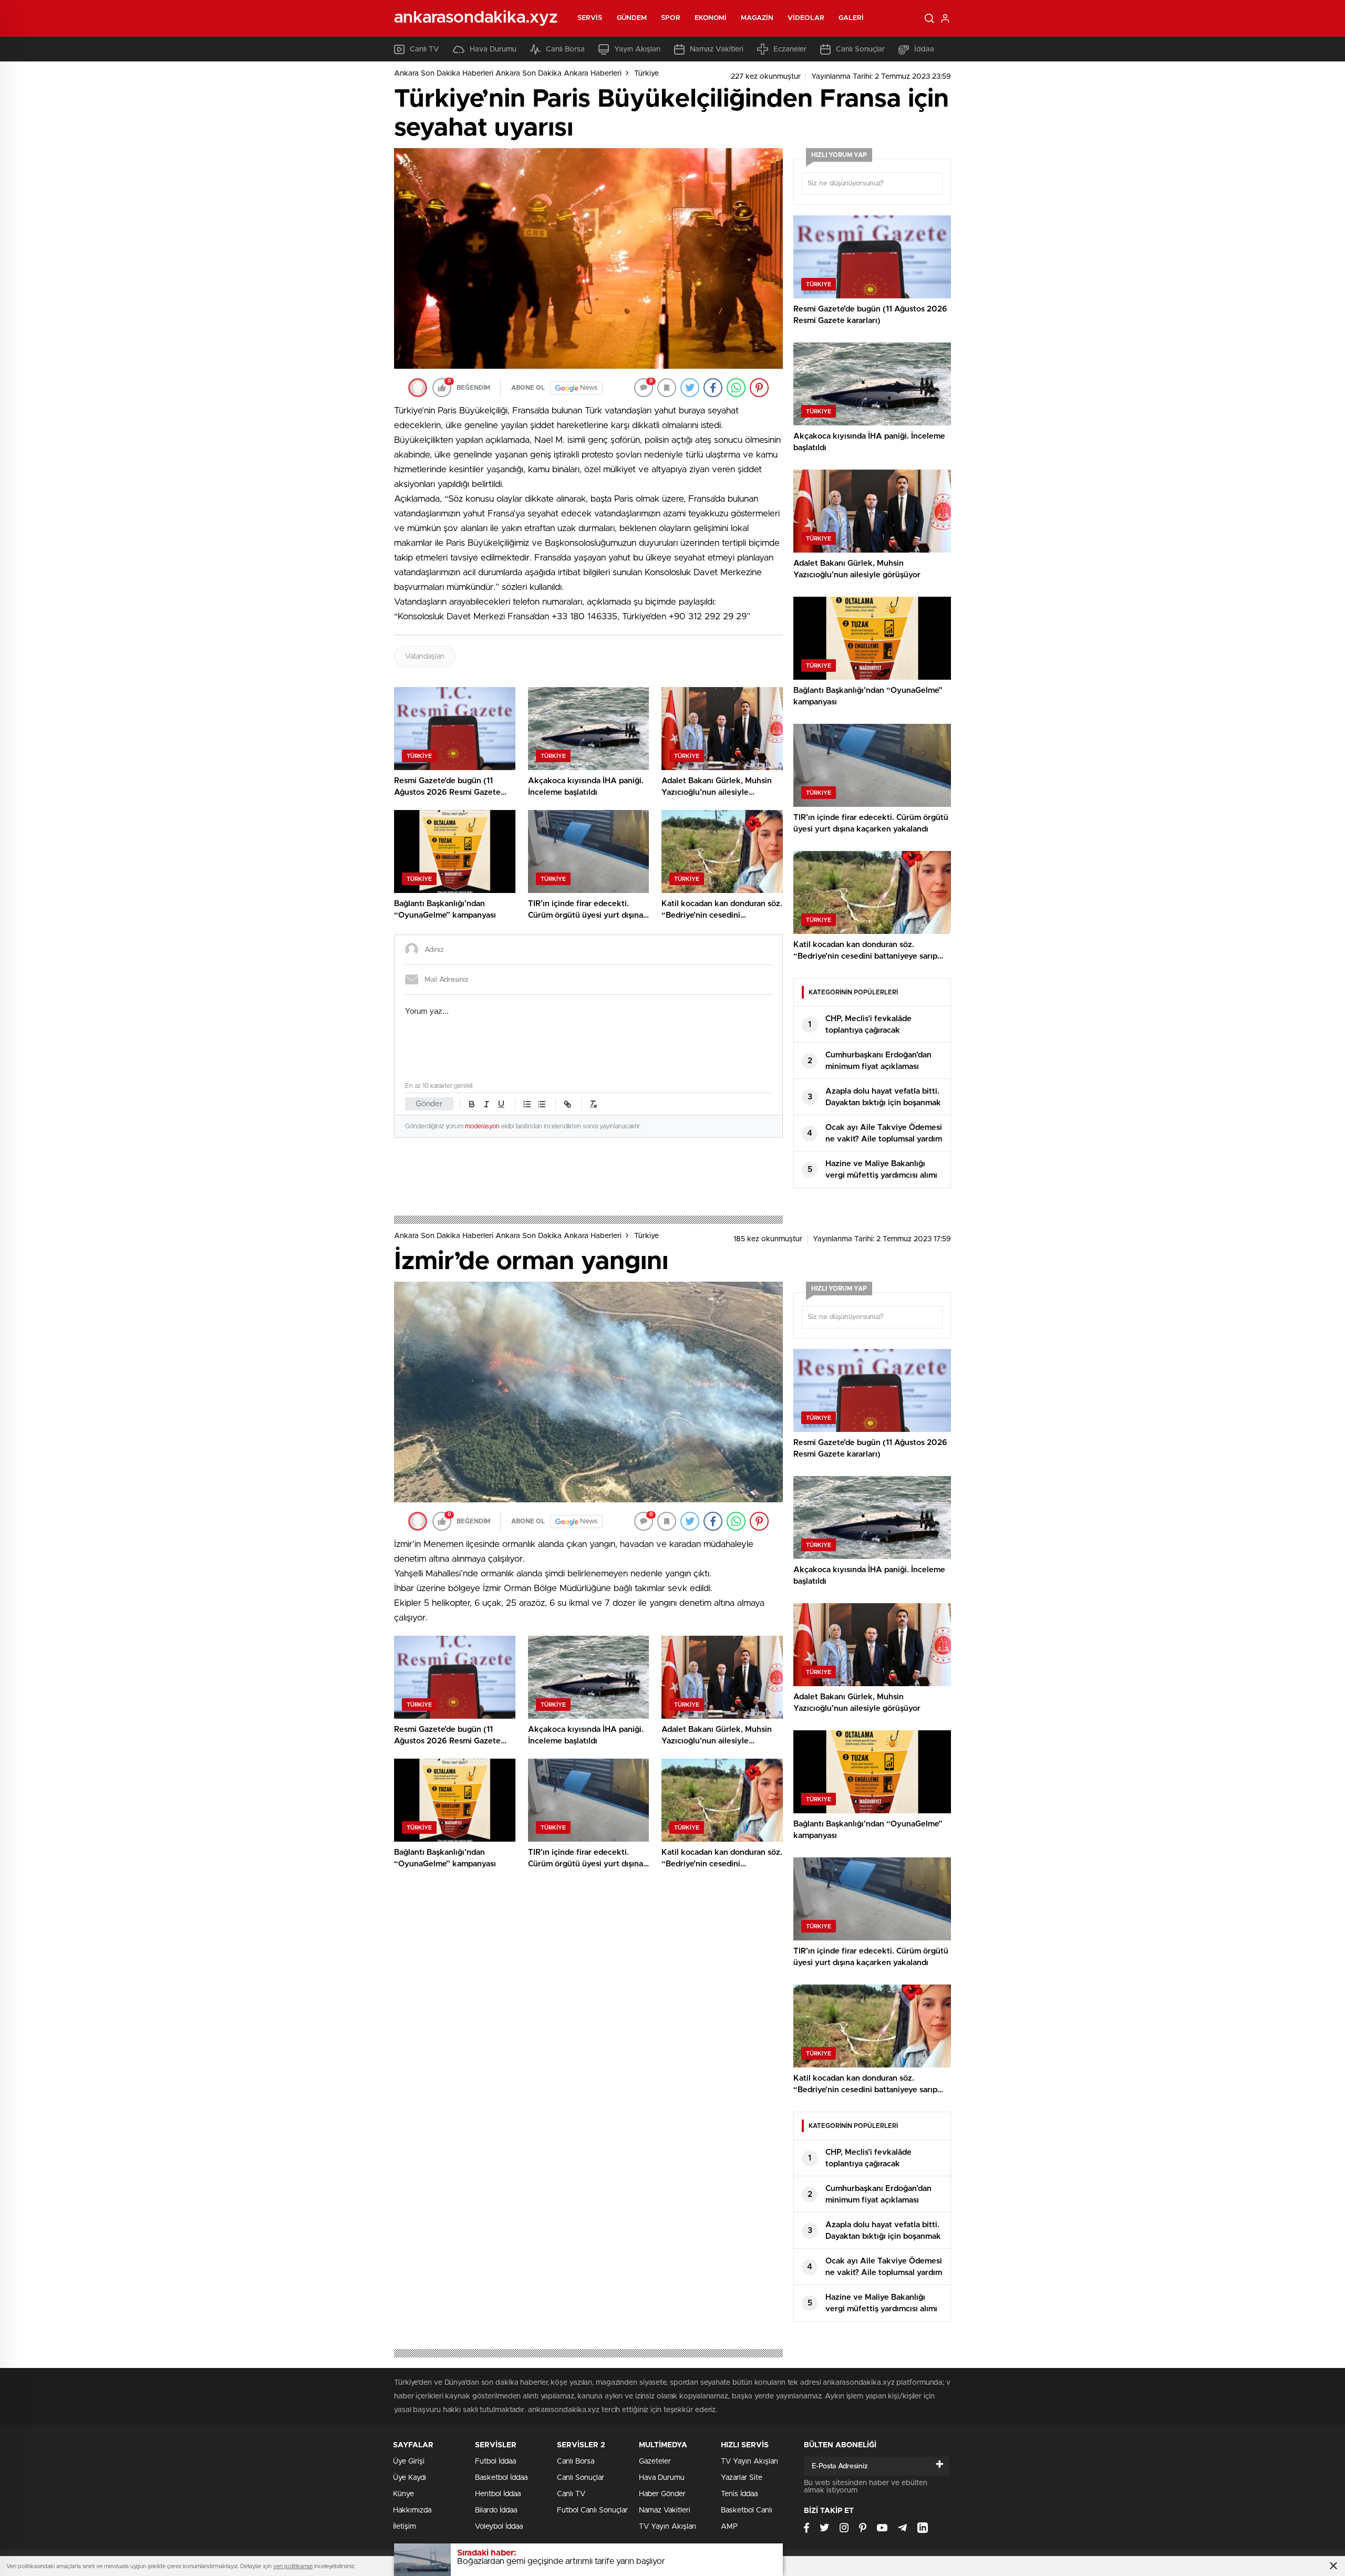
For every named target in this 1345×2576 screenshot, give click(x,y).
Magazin (757, 18)
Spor (670, 18)
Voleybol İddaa (499, 2527)
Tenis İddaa (739, 2494)
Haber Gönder (662, 2494)
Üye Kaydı (410, 2478)
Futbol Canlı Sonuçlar (592, 2510)
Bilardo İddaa (496, 2510)
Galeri (851, 18)
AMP (729, 2527)
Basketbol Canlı (747, 2510)
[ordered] (527, 1104)
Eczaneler (790, 49)
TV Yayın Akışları (668, 2527)
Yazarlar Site (742, 2478)
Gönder (429, 1104)
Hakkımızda (412, 2510)
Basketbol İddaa (501, 2478)
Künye (403, 2494)
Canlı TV (425, 49)
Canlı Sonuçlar (860, 49)
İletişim (405, 2527)
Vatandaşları (425, 657)
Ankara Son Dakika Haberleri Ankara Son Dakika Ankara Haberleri (508, 74)
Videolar (806, 18)
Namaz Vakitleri (717, 49)
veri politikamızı (293, 2566)
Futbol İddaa (495, 2461)
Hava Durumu (493, 49)
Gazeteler (655, 2461)
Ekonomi (711, 18)
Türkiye (646, 74)
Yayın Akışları (637, 49)
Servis (590, 18)
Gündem (632, 18)
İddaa (924, 49)
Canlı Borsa (565, 49)
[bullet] (542, 1104)
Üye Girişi (409, 2461)
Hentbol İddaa (498, 2494)
